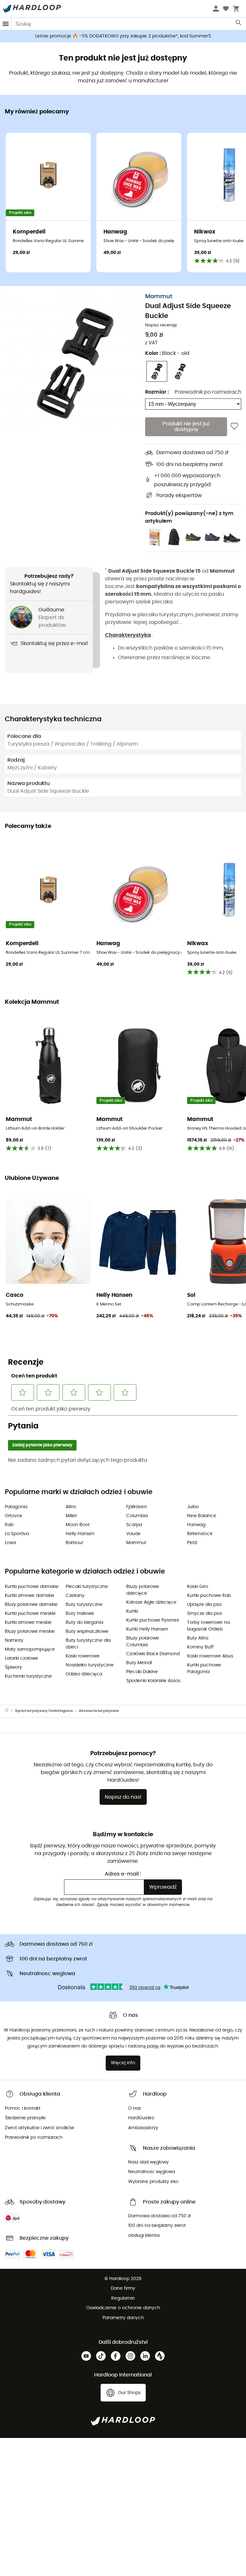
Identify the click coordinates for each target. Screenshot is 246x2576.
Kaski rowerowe (83, 1656)
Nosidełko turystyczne (90, 1665)
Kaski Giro (198, 1587)
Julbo (193, 1507)
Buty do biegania (84, 1623)
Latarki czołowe (21, 1658)
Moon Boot (78, 1525)
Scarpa (134, 1525)
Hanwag (196, 1525)
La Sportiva (17, 1534)
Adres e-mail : (123, 1874)
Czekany (75, 1596)
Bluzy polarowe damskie (31, 1605)
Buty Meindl (139, 1663)
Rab (9, 1525)
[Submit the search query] (239, 24)
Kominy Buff (200, 1647)
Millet (71, 1516)
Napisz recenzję (161, 325)
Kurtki (132, 1611)
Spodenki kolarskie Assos (153, 1681)
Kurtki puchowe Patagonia (204, 1668)
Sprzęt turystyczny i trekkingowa (44, 1711)
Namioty (14, 1640)
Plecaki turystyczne (87, 1587)
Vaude (133, 1534)
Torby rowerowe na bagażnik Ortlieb (208, 1626)
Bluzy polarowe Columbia (143, 1642)
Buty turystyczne (84, 1605)
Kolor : (167, 353)
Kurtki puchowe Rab (209, 1596)
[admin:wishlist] (234, 427)
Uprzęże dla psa (204, 1605)
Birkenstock (200, 1534)
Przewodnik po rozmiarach (208, 392)
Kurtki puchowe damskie (32, 1587)
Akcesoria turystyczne (99, 1711)
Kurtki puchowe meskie (30, 1614)
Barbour (74, 1543)
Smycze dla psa (204, 1614)
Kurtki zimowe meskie (28, 1623)
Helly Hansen (80, 1534)
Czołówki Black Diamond (153, 1654)
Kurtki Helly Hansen (147, 1629)
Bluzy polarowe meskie (30, 1631)
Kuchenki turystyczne (28, 1676)
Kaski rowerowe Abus (210, 1656)
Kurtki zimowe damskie (30, 1596)
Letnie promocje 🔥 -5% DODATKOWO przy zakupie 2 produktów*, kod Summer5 (123, 36)
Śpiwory (13, 1667)
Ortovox (13, 1516)
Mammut (159, 297)
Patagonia (16, 1507)
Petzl (192, 1543)
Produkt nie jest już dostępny (186, 427)
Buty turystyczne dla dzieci (88, 1644)
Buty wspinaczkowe (87, 1631)
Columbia (137, 1516)
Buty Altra (198, 1638)
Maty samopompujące (30, 1649)
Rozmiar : (157, 392)
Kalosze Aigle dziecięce (151, 1602)
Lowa (10, 1543)
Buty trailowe (80, 1614)
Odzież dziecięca (84, 1674)
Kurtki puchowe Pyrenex (153, 1620)
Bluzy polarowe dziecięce (143, 1590)
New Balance (202, 1516)
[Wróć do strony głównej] (10, 1711)
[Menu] (6, 24)
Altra (71, 1507)
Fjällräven (137, 1507)
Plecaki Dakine (142, 1672)
